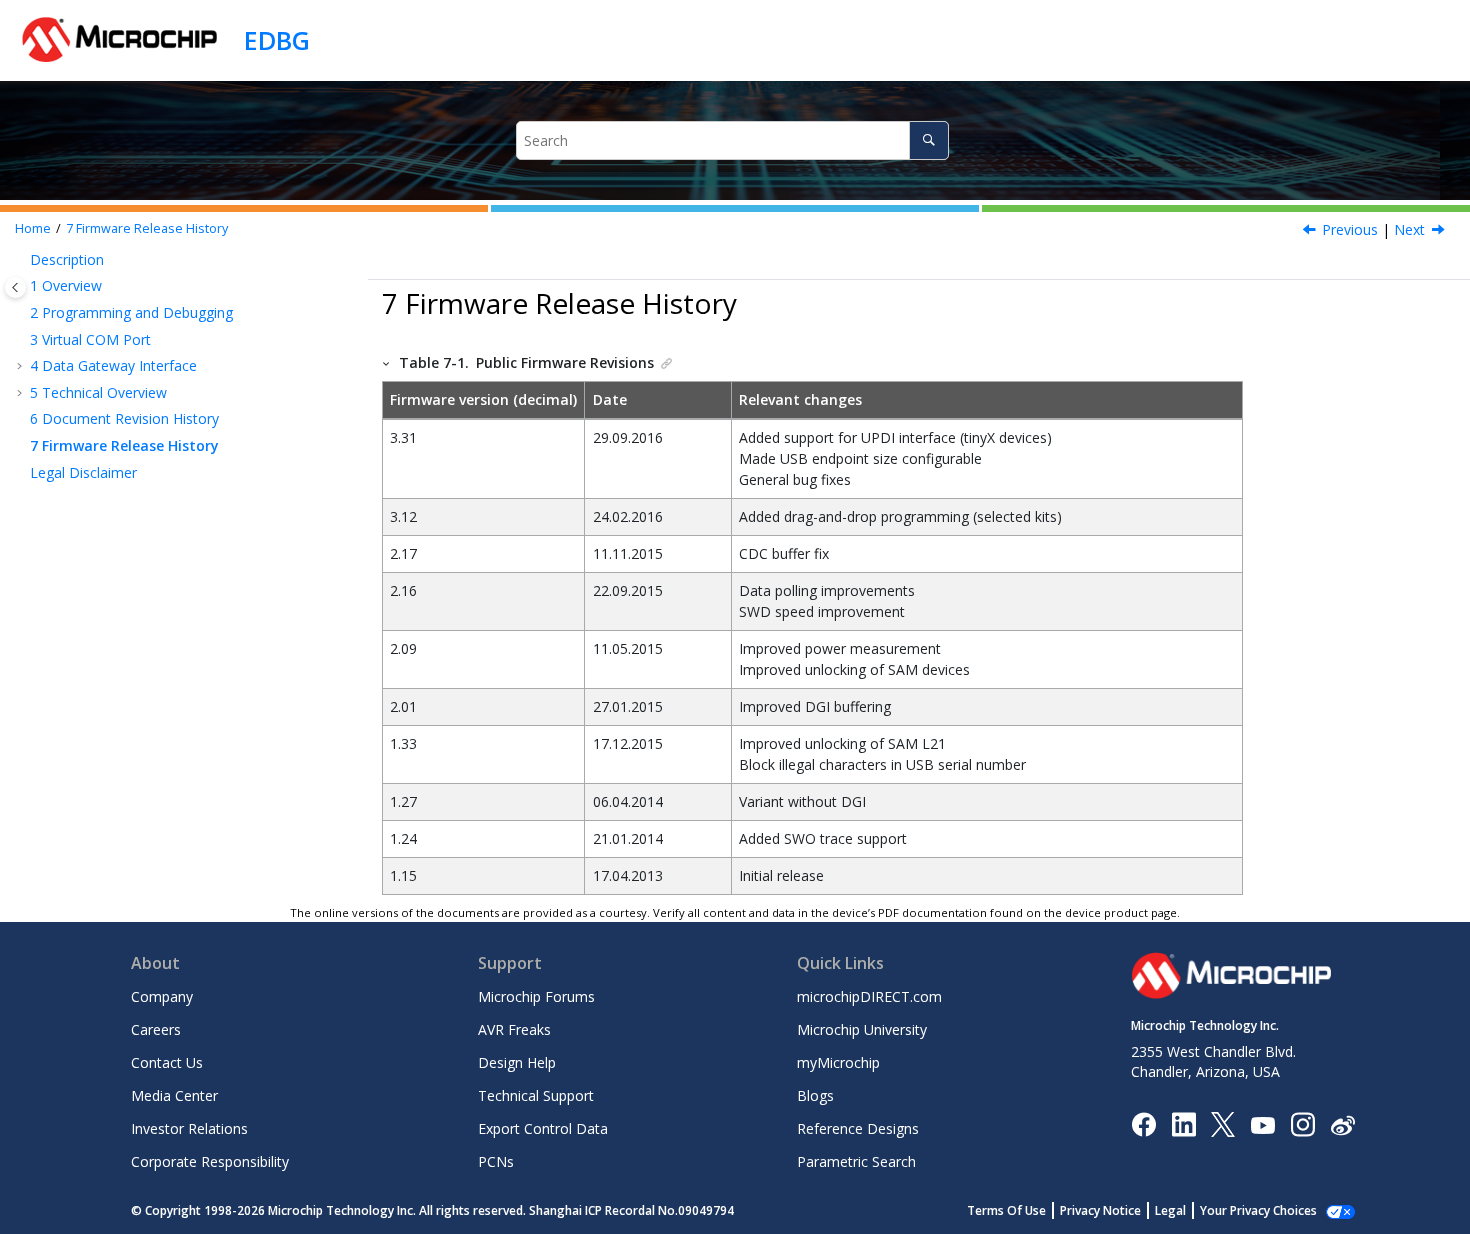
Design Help (517, 1062)
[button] (22, 260)
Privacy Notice (1100, 1210)
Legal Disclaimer (83, 472)
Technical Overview (98, 392)
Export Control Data (543, 1128)
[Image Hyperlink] (1262, 1124)
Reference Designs (858, 1128)
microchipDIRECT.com (869, 996)
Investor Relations (189, 1128)
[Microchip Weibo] (1342, 1124)
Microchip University (862, 1029)
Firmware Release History (147, 228)
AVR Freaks (514, 1029)
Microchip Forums (536, 996)
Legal (1170, 1210)
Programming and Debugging (131, 312)
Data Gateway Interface (113, 365)
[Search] (928, 140)
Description (67, 259)
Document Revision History (124, 418)
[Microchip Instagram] (1302, 1123)
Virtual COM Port (90, 339)
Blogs (815, 1095)
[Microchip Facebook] (1143, 1123)
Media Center (174, 1095)
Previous (1350, 229)
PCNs (496, 1161)
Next (1409, 229)
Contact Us (167, 1062)
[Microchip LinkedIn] (1183, 1123)
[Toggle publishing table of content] (15, 287)
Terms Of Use (1006, 1210)
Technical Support (536, 1095)
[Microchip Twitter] (1223, 1123)
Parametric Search (856, 1161)
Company (162, 996)
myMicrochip (838, 1062)
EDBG (277, 40)
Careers (156, 1029)
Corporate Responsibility (210, 1161)
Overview (66, 285)
